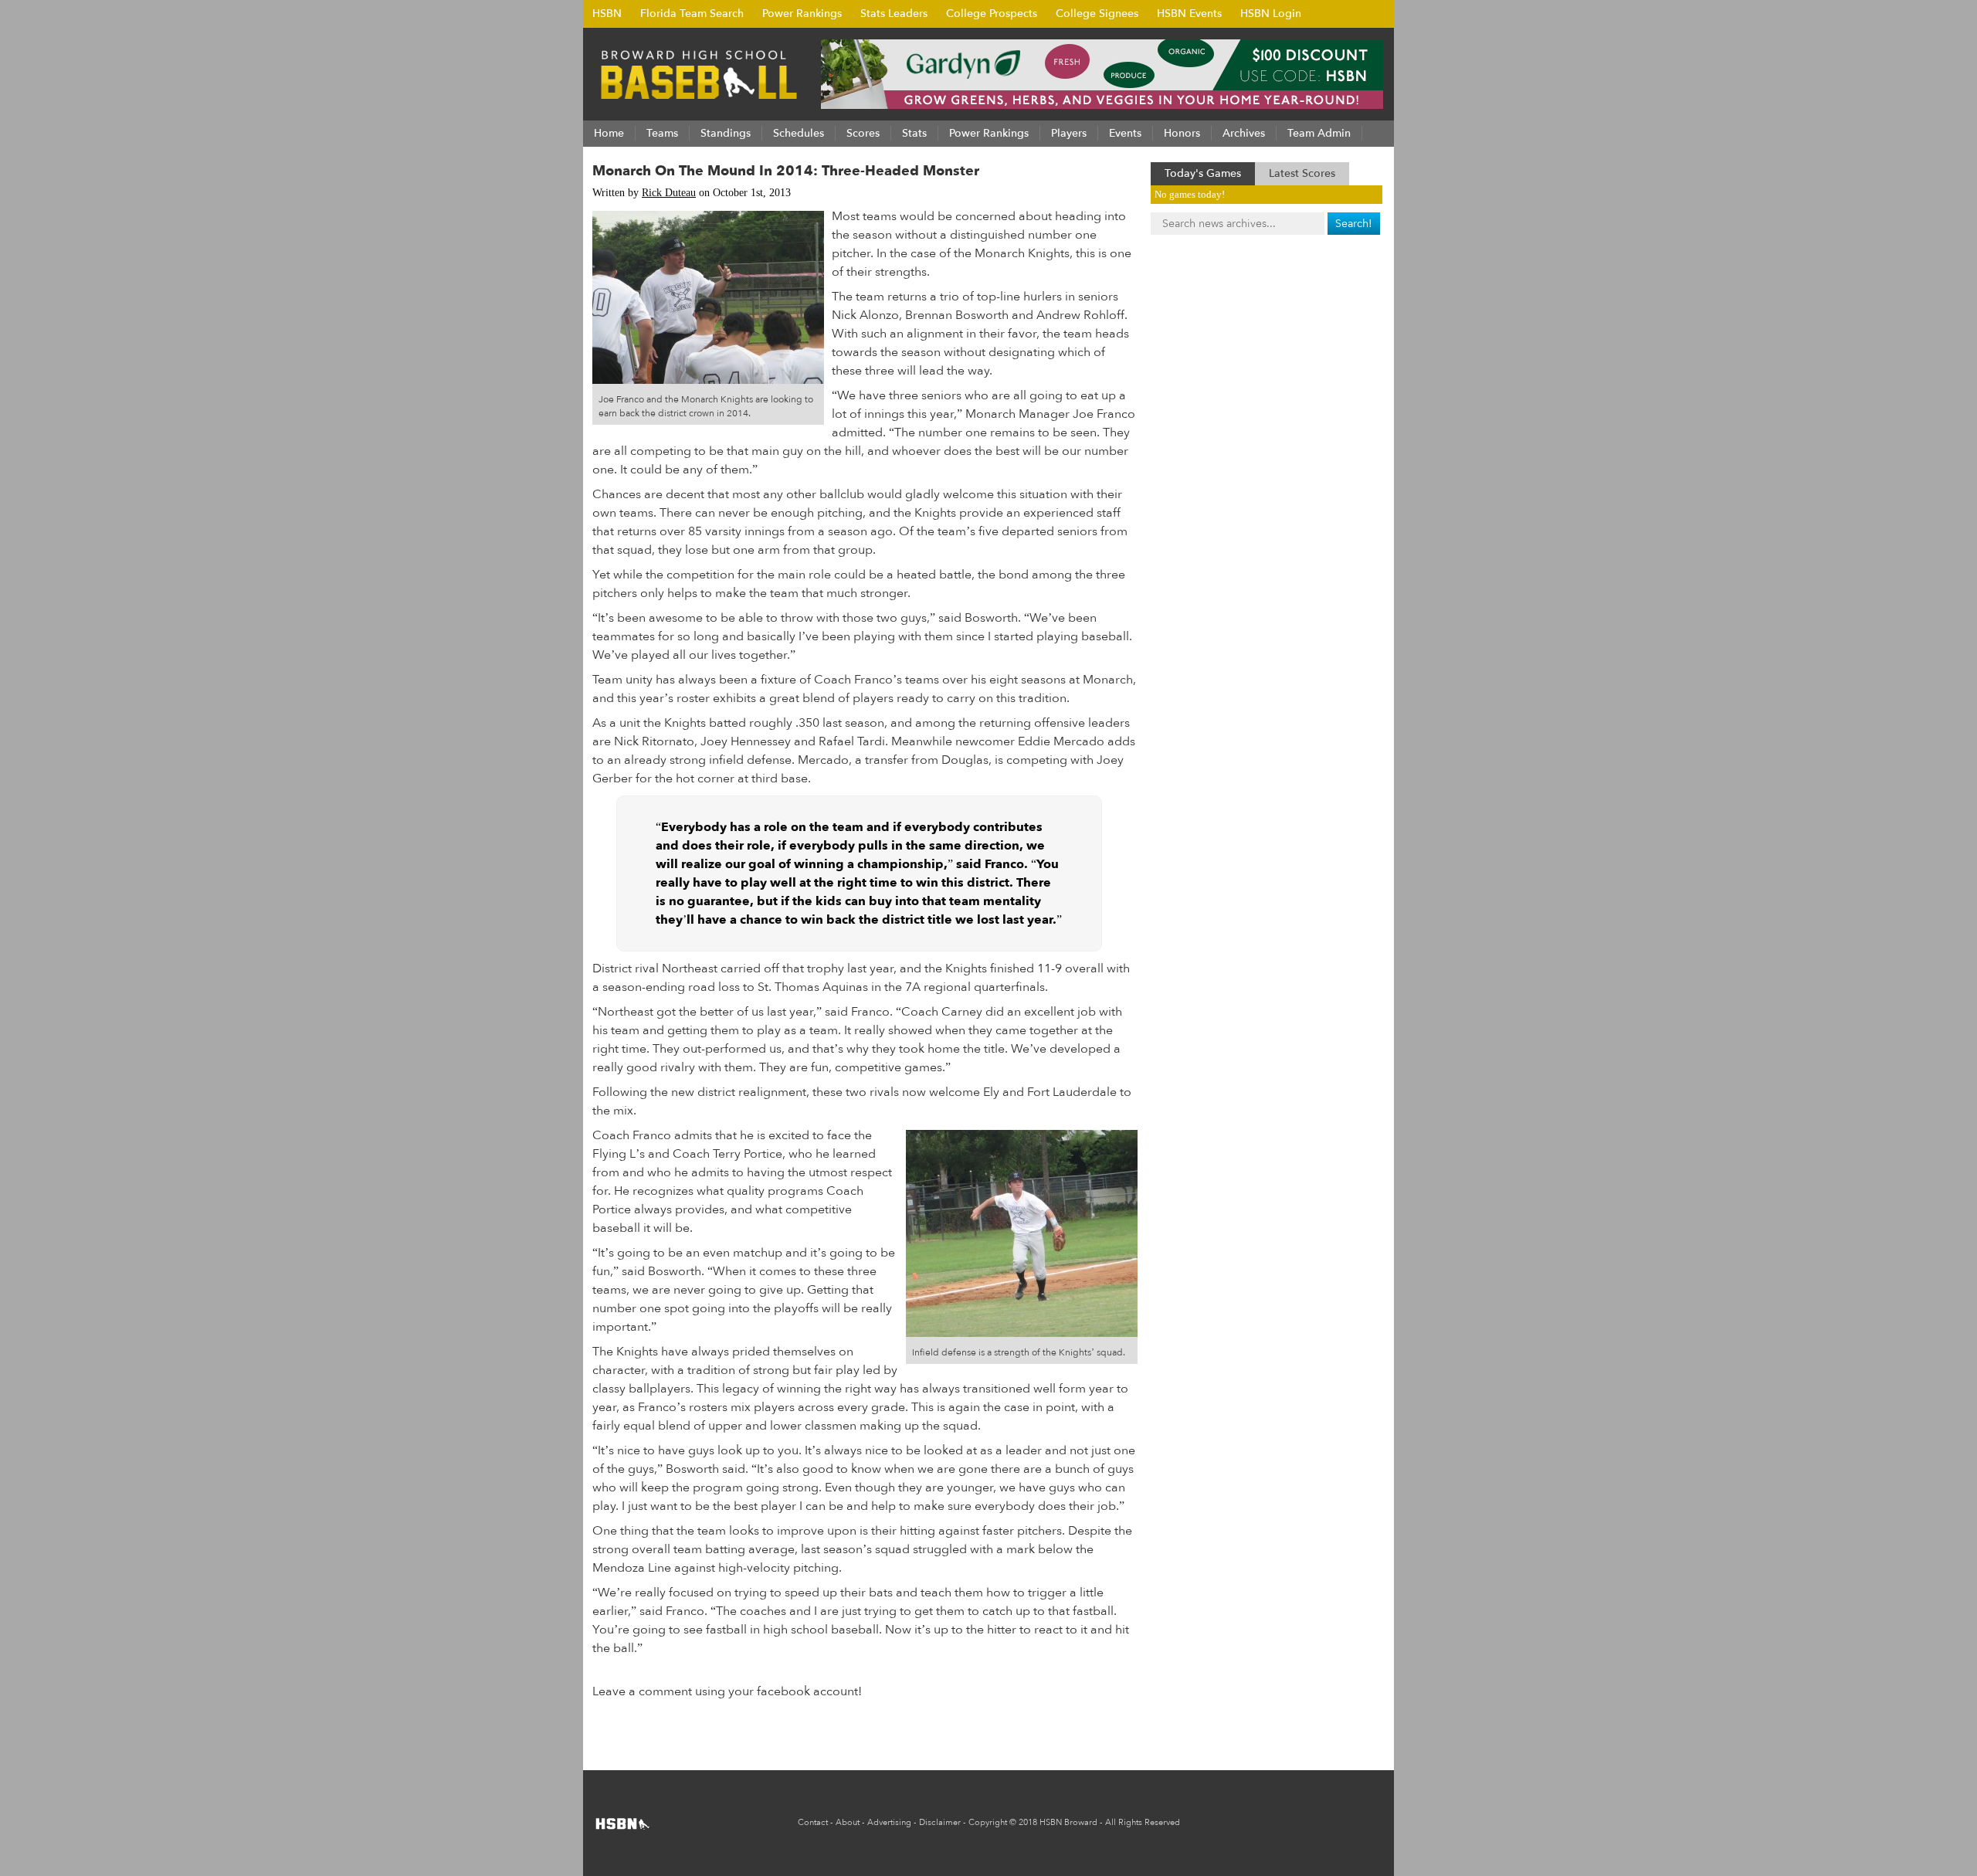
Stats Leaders (894, 14)
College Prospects (992, 14)
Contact (813, 1822)
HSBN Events (1189, 14)
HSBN (607, 14)
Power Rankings (802, 14)
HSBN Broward (1068, 1822)
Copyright (988, 1822)
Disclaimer (940, 1822)
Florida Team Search (692, 14)
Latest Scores (1302, 173)
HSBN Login (1271, 14)
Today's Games (1203, 173)
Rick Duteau (669, 193)
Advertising (889, 1822)
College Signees (1097, 14)
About (848, 1822)
